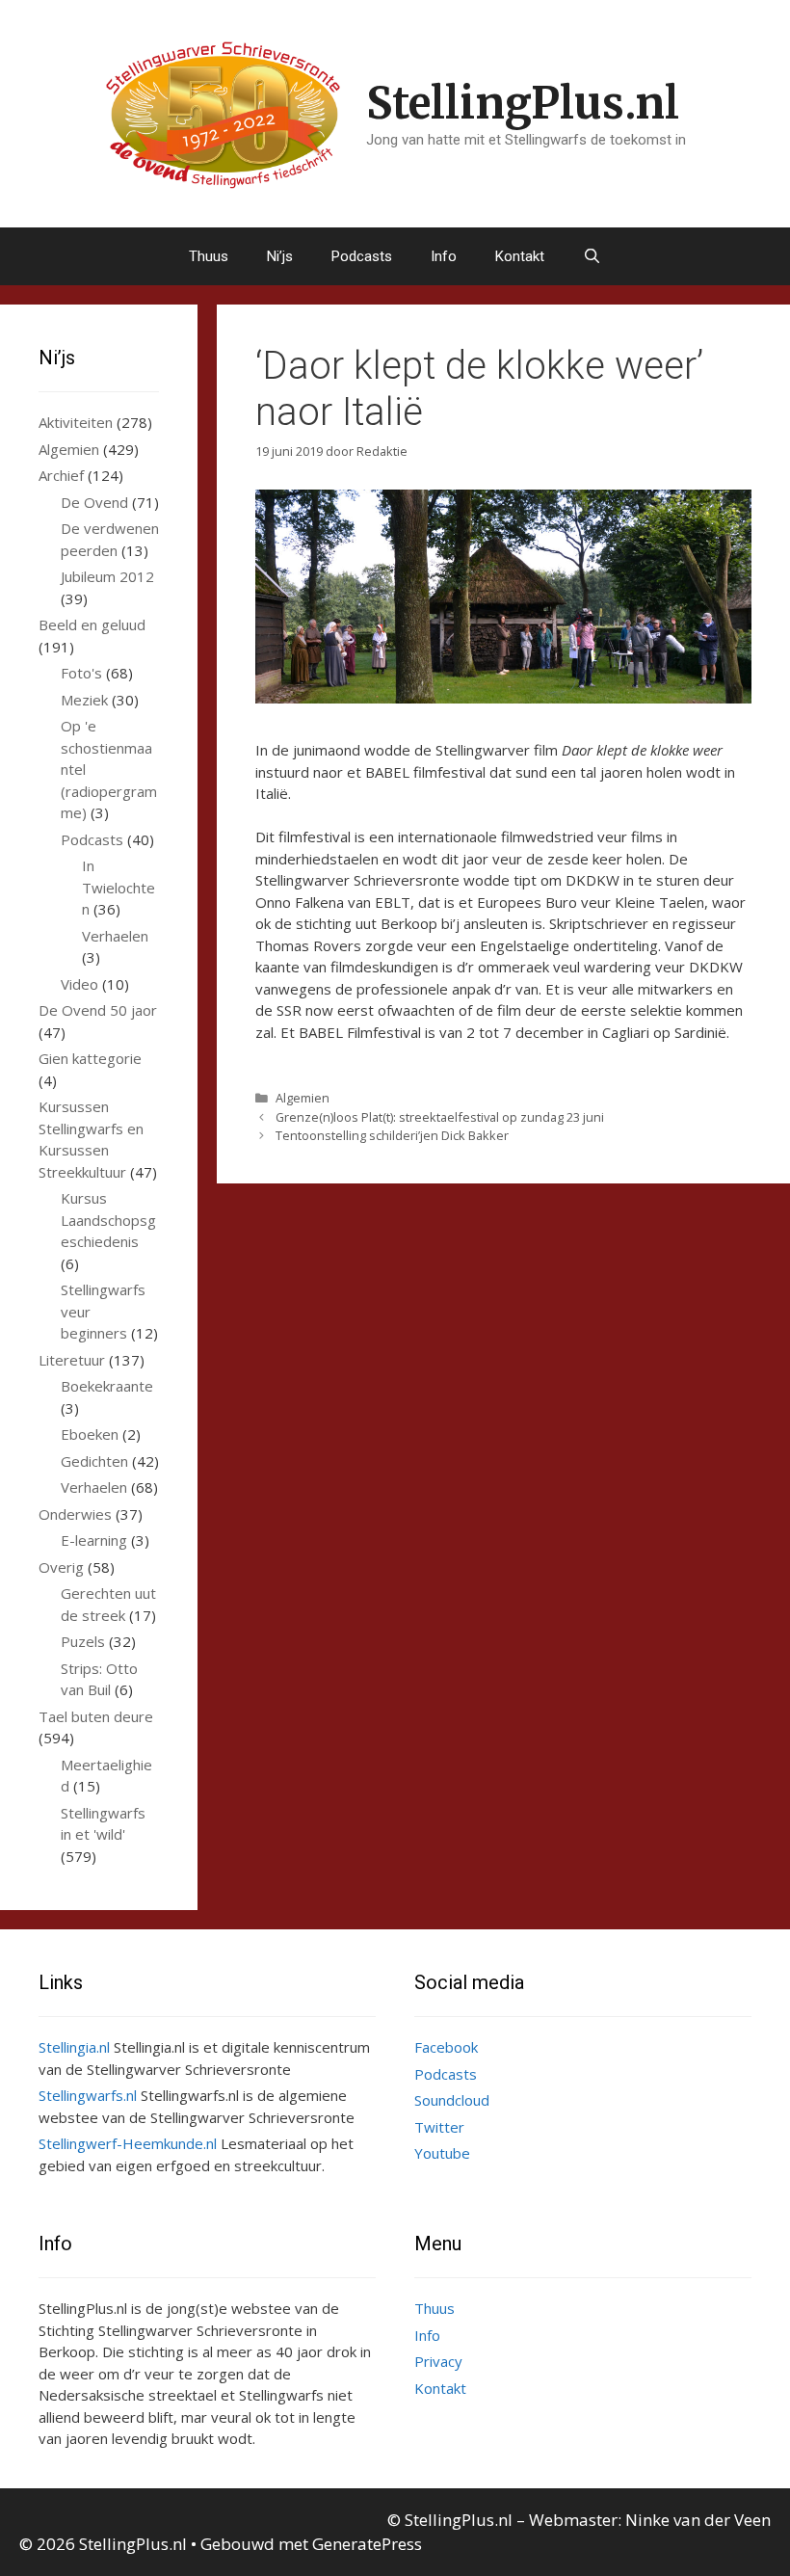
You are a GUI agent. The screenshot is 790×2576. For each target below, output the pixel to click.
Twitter (439, 2127)
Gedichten (94, 1461)
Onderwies (75, 1514)
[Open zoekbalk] (592, 256)
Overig (61, 1567)
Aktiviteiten (76, 422)
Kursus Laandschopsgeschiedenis (108, 1220)
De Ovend (94, 502)
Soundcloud (452, 2100)
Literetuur (72, 1360)
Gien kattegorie (90, 1058)
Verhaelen (115, 936)
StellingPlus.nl (523, 103)
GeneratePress (367, 2544)
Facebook (446, 2047)
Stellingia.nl (74, 2047)
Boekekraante (107, 1386)
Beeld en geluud (92, 624)
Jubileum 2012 (107, 576)
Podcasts (362, 256)
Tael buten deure (96, 1716)
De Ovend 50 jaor (98, 1010)
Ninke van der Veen (698, 2520)
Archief (61, 475)
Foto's (81, 673)
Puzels (83, 1641)
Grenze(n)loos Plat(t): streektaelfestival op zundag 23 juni (440, 1117)
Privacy (438, 2361)
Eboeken (90, 1434)
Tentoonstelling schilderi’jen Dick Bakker (392, 1135)
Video (79, 984)
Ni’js (280, 256)
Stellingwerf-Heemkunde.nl (128, 2143)
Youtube (442, 2153)
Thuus (209, 256)
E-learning (94, 1540)
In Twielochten (118, 887)
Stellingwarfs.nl (88, 2095)
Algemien (303, 1098)
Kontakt (520, 256)
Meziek (84, 700)
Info (444, 256)
